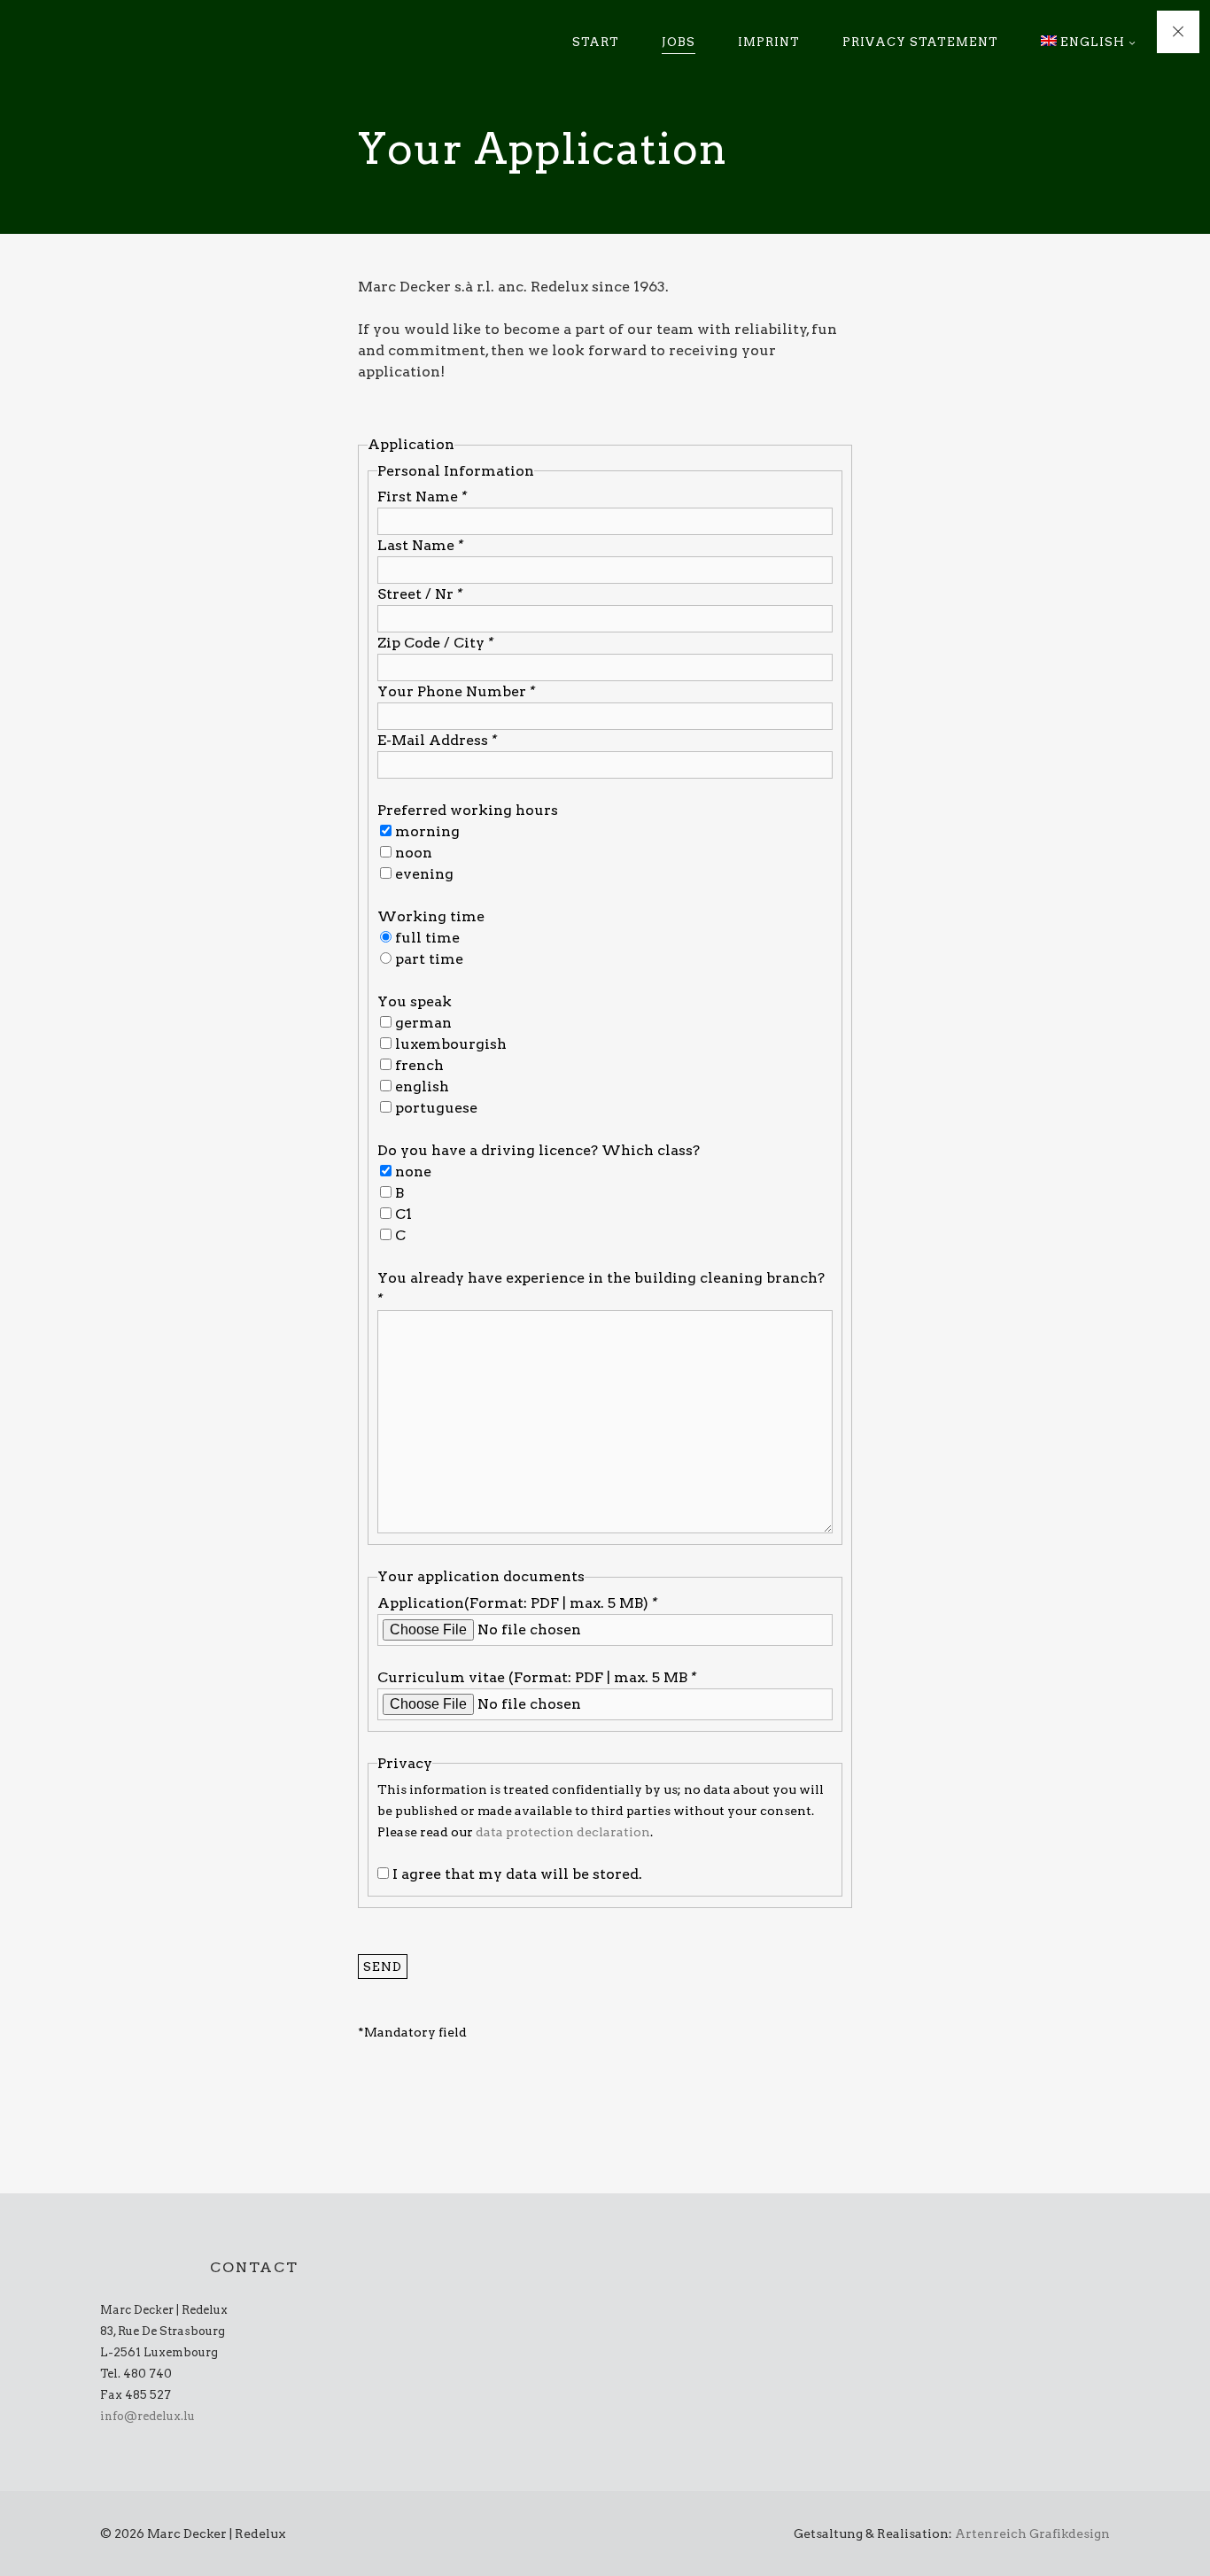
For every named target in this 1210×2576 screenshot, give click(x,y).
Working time (431, 916)
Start (596, 42)
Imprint (769, 42)
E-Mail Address (437, 740)
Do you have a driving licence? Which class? (539, 1150)
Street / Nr (420, 594)
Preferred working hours (468, 810)
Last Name (420, 545)
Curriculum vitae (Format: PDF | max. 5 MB (537, 1677)
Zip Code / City (435, 643)
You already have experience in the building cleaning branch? (601, 1288)
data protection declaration (563, 1832)
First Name (422, 497)
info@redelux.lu (147, 2416)
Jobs (679, 42)
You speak (415, 1001)
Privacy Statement (920, 42)
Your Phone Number (456, 691)
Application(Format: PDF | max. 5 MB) (517, 1603)
